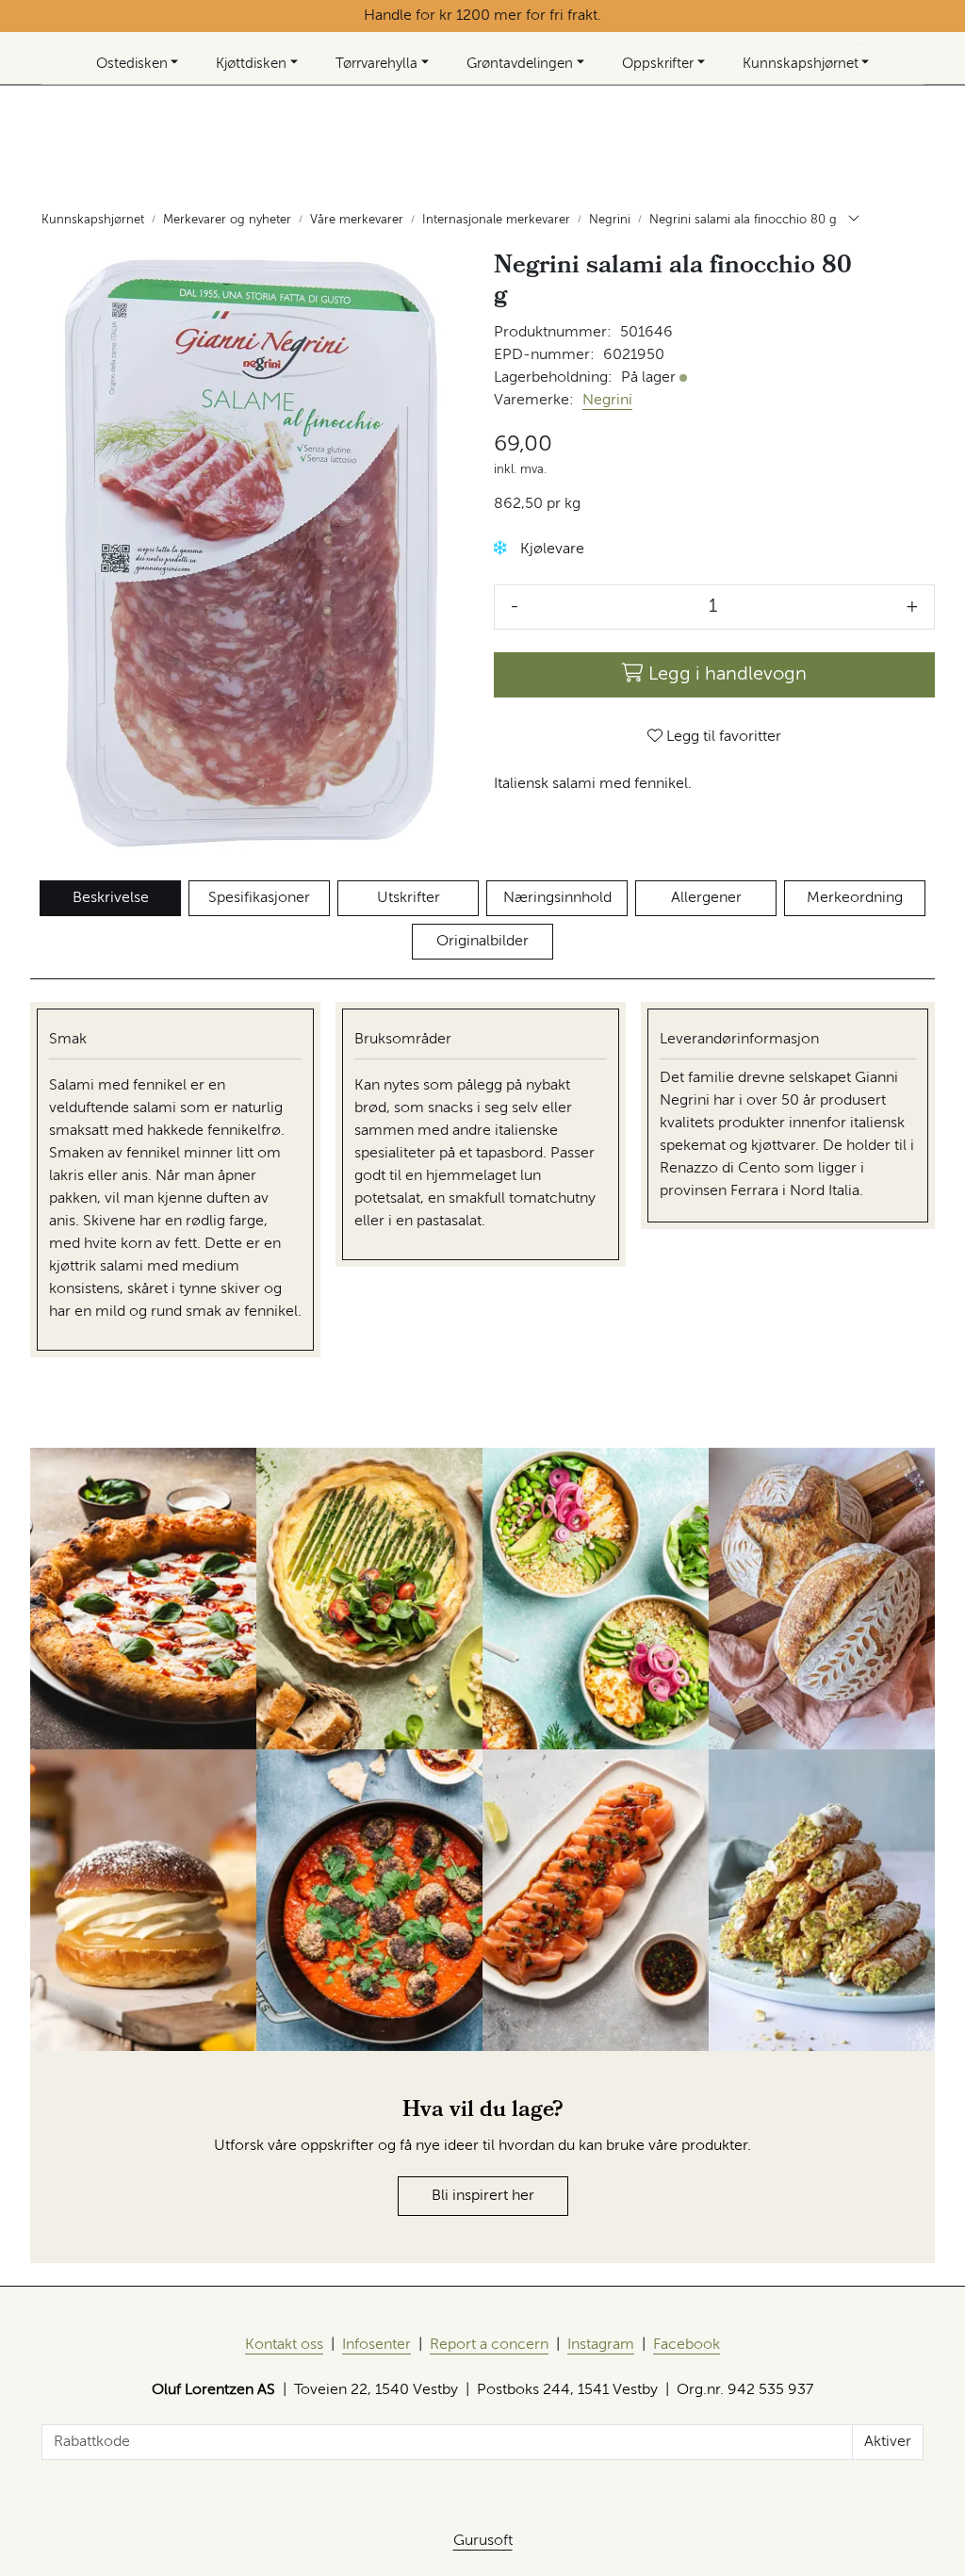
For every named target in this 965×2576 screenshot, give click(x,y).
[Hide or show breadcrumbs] (854, 221)
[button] (500, 548)
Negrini (607, 401)
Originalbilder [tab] (482, 942)
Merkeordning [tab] (855, 898)
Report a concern (489, 2345)
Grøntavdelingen (520, 64)
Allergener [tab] (706, 898)
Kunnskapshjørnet (801, 64)
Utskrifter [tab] (409, 898)
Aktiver (888, 2442)
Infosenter (376, 2345)
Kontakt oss (284, 2345)
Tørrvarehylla (376, 64)
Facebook (687, 2345)
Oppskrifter (658, 64)
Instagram (601, 2345)
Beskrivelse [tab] (111, 898)
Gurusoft (483, 2541)
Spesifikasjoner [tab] (259, 898)
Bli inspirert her (483, 2196)
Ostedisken (132, 64)
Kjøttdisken (251, 64)
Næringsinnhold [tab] (557, 898)
